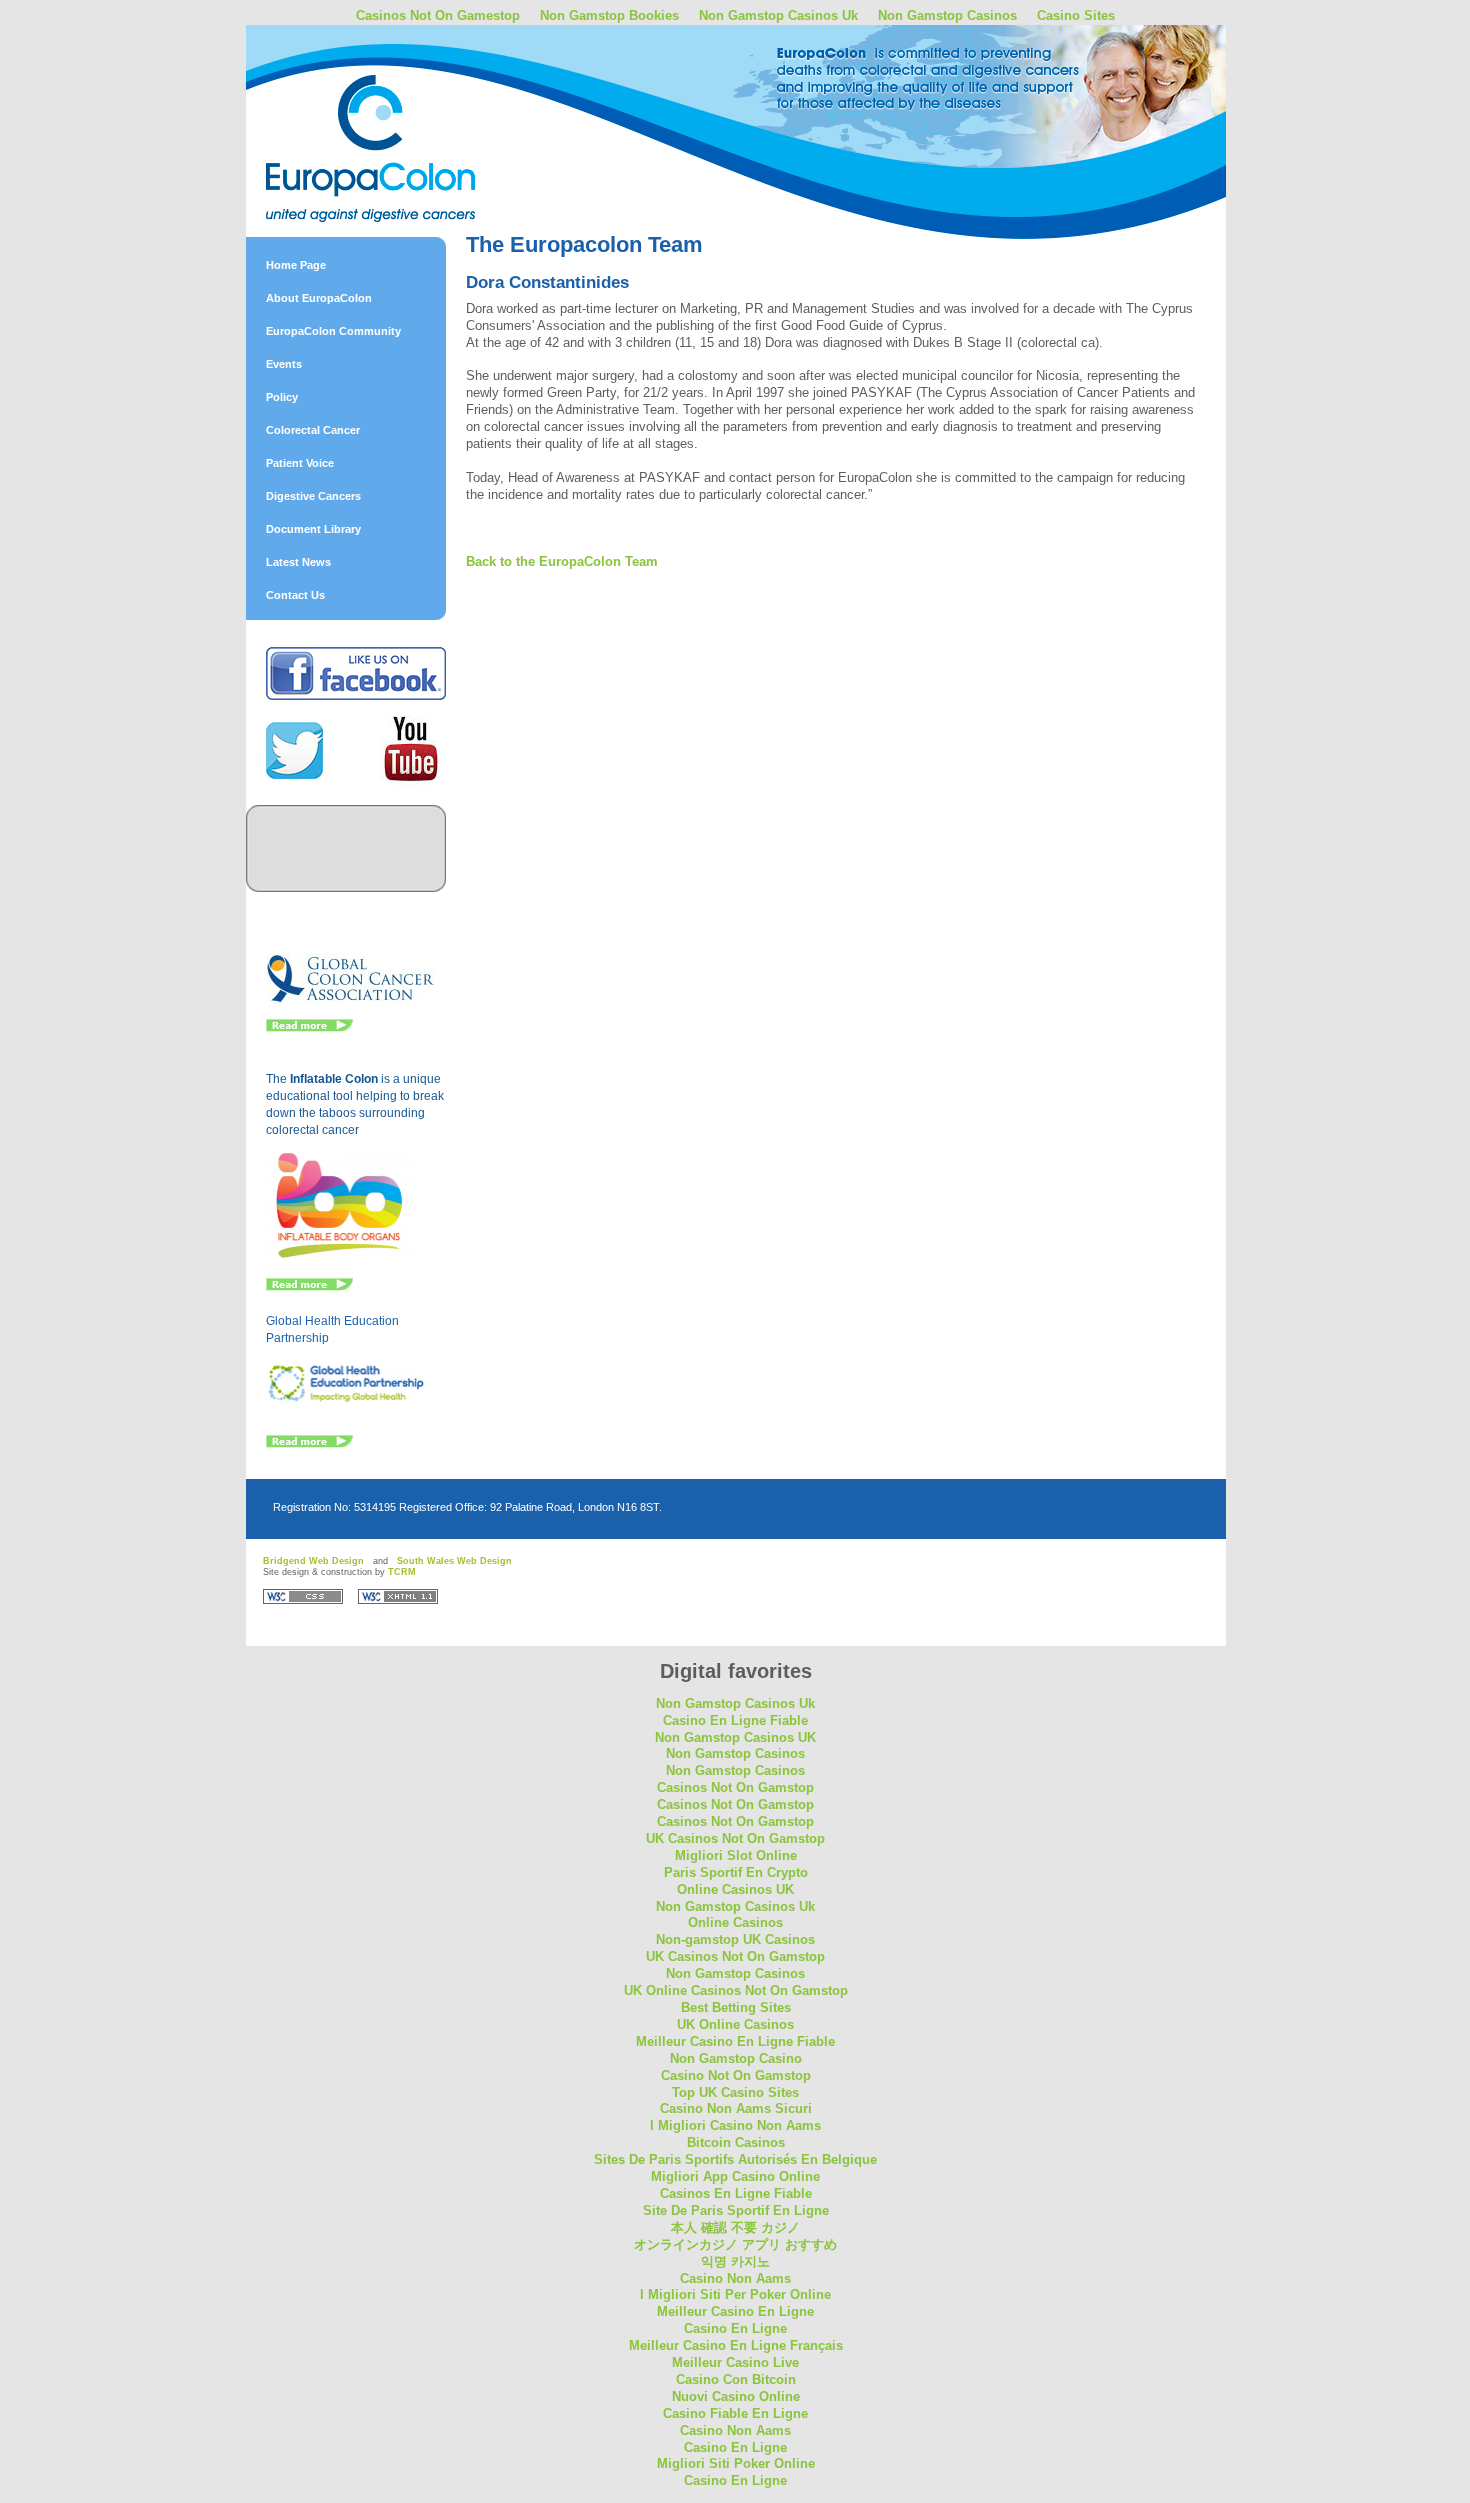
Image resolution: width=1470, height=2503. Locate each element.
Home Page (296, 265)
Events (284, 364)
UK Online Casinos (735, 2024)
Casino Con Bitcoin (736, 2379)
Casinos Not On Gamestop (438, 15)
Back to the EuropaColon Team (562, 561)
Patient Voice (300, 463)
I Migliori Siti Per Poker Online (735, 2294)
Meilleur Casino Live (735, 2362)
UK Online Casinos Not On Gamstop (736, 1990)
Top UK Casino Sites (735, 2092)
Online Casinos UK (735, 1889)
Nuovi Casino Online (736, 2396)
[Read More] (309, 1028)
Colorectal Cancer (313, 430)
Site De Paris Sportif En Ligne (736, 2210)
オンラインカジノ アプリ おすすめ (735, 2244)
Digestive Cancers (313, 496)
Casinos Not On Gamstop (735, 1787)
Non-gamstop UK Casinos (735, 1939)
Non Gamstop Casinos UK (735, 1737)
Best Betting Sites (736, 2007)
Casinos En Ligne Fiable (736, 2193)
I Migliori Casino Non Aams (735, 2125)
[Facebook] (356, 696)
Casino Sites (1076, 15)
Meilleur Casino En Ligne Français (736, 2345)
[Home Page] (420, 103)
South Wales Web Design (454, 1561)
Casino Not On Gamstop (736, 2075)
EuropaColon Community (333, 331)
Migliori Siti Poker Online (736, 2463)
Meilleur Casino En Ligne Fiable (735, 2041)
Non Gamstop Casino (736, 2058)
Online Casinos (735, 1922)
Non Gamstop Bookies (609, 15)
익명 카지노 (735, 2261)
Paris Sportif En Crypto (736, 1872)
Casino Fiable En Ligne (735, 2413)
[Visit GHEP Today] (346, 1399)
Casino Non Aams (735, 2278)
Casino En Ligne (735, 2328)
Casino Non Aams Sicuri (736, 2108)
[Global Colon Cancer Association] (351, 1000)
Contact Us (295, 595)
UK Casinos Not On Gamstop (735, 1838)
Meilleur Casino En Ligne (735, 2311)
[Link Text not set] (309, 1444)
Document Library (313, 529)
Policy (282, 397)
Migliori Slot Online (736, 1855)
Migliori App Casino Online (735, 2176)
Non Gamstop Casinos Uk (778, 15)
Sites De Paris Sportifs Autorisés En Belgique (735, 2159)
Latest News (298, 562)
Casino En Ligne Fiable (735, 1720)
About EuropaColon (319, 298)
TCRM (402, 1572)
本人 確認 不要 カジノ (735, 2227)
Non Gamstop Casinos (947, 15)
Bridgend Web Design (313, 1561)
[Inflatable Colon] (341, 1259)
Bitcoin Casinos (736, 2142)
